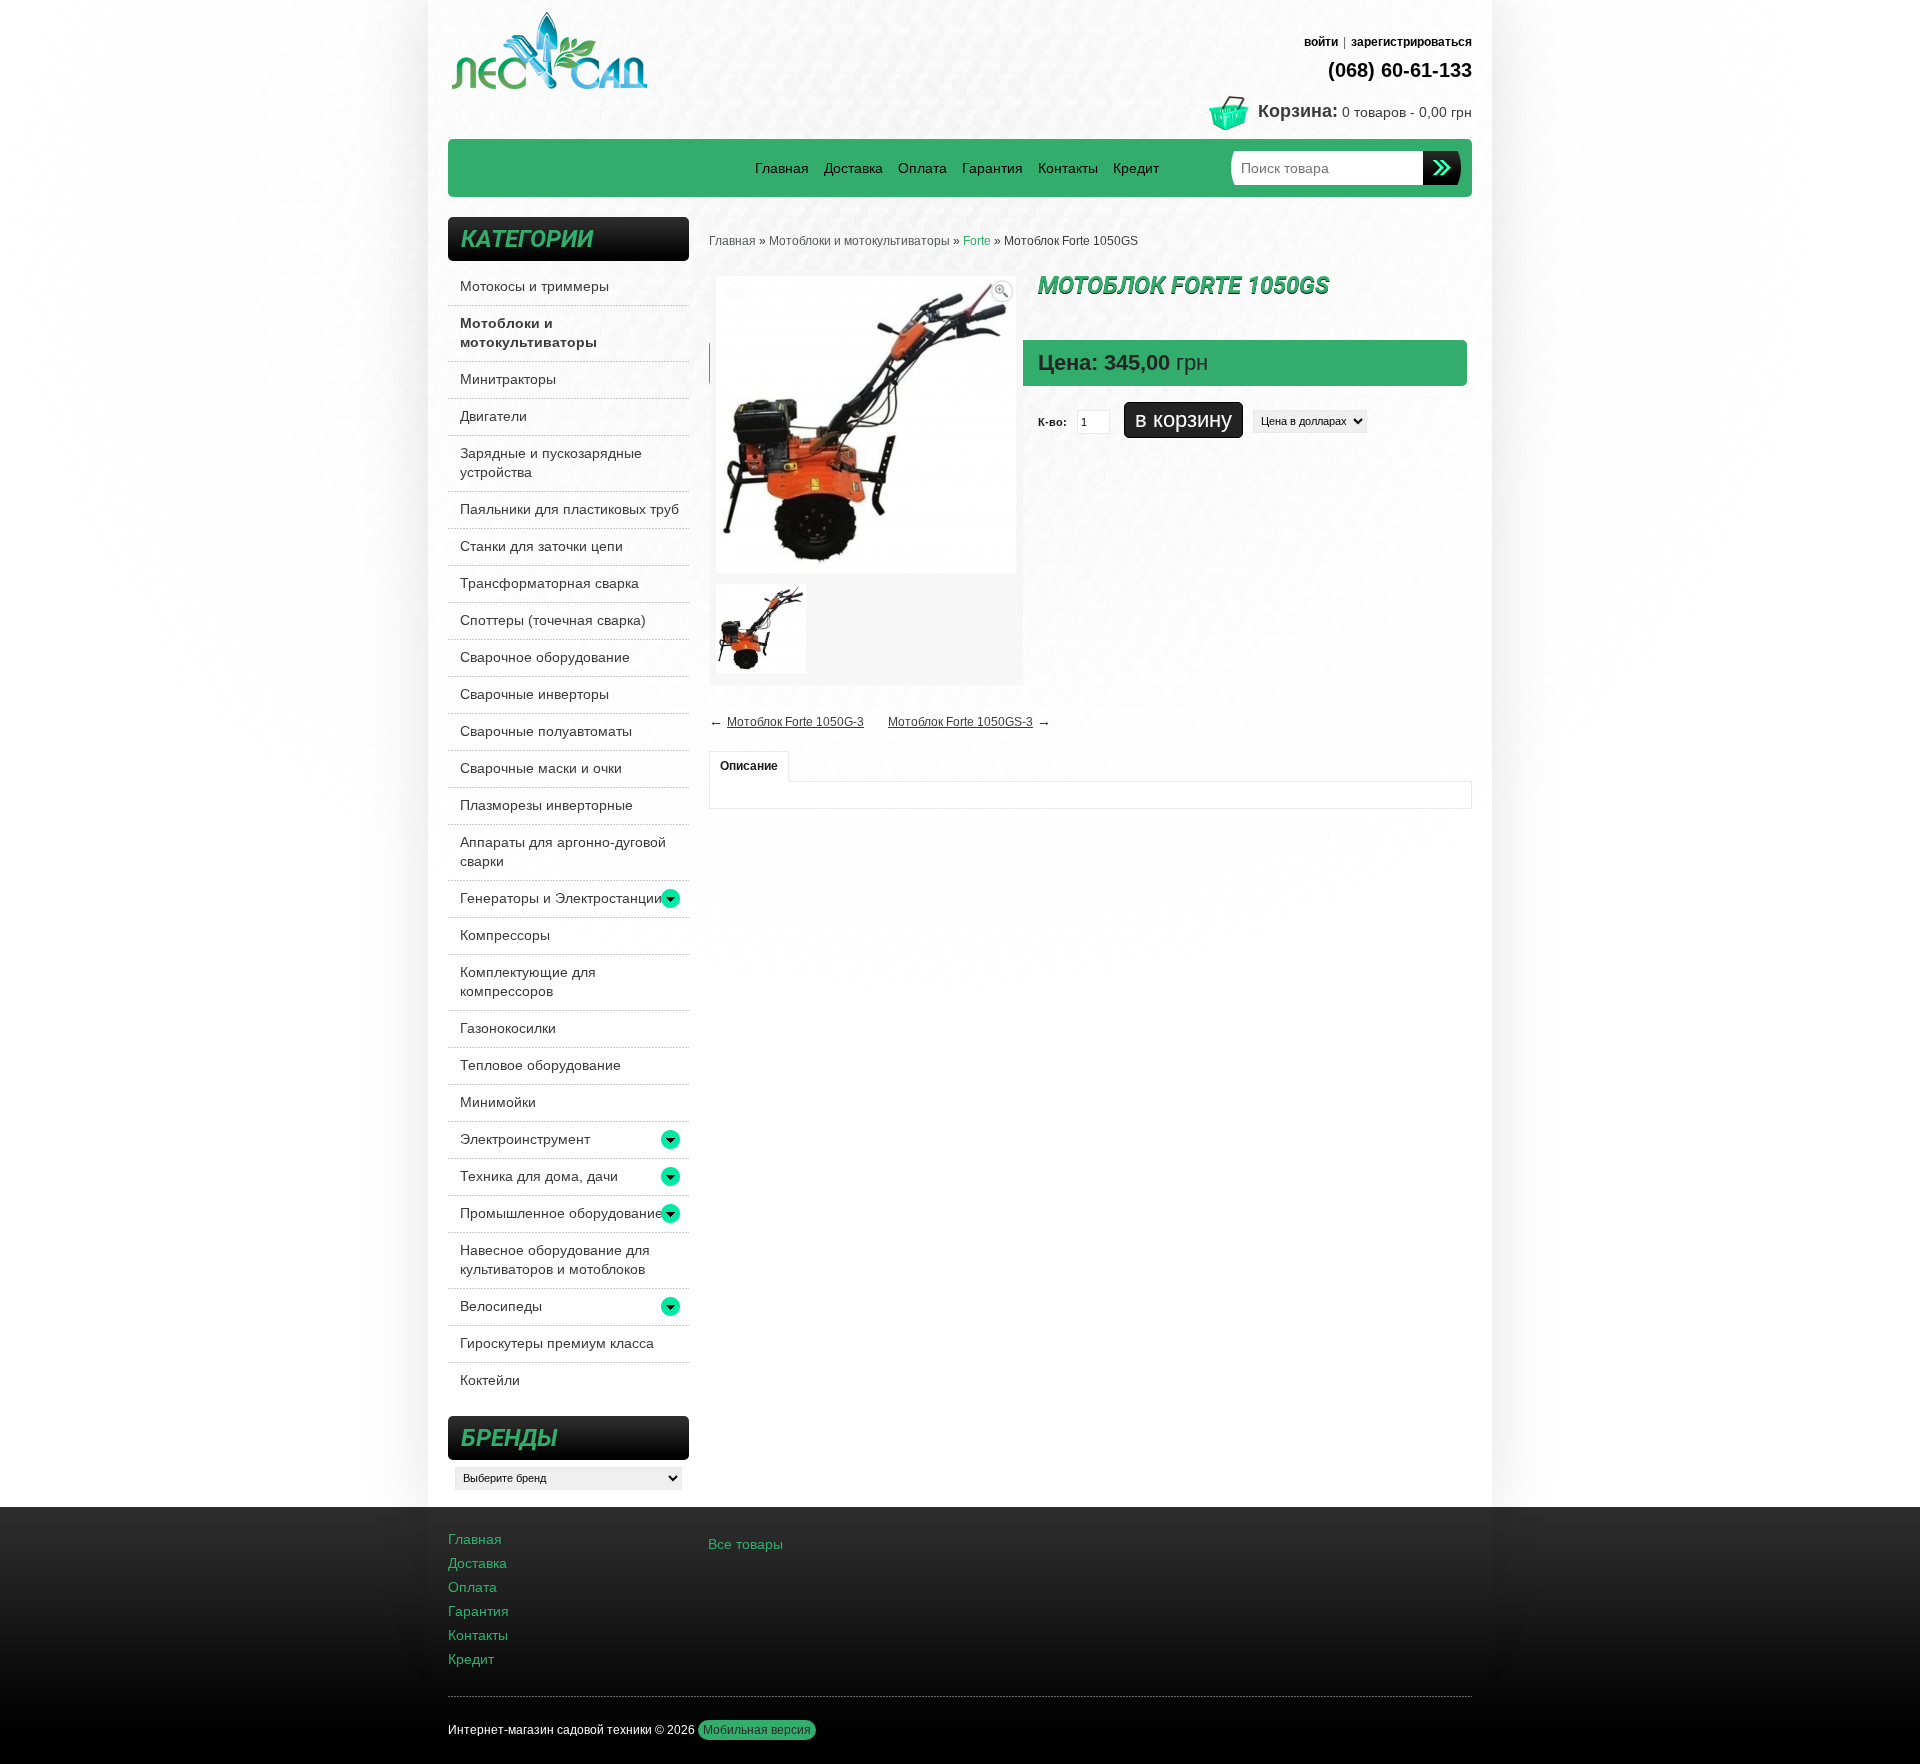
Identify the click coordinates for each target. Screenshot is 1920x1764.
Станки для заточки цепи (541, 546)
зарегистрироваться (1411, 42)
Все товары (745, 1544)
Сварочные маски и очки (541, 768)
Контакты (1068, 168)
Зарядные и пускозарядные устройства (551, 462)
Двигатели (493, 416)
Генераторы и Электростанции (561, 898)
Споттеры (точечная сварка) (553, 620)
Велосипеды (501, 1306)
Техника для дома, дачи (539, 1176)
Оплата (922, 168)
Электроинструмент (525, 1139)
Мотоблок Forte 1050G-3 (795, 722)
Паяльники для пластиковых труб (569, 509)
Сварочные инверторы (534, 694)
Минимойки (498, 1102)
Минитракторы (508, 379)
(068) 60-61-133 (1400, 70)
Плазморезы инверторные (546, 805)
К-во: (1052, 422)
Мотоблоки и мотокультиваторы (528, 332)
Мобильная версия (757, 1730)
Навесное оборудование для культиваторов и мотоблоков (555, 1259)
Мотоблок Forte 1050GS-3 (960, 722)
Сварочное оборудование (545, 657)
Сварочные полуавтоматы (546, 731)
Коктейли (490, 1380)
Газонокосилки (508, 1028)
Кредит (1136, 168)
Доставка (853, 168)
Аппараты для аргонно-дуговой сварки (563, 851)
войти (1321, 42)
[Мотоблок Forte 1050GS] (761, 628)
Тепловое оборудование (540, 1065)
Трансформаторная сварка (549, 583)
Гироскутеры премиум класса (557, 1343)
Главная (782, 168)
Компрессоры (505, 935)
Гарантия (992, 168)
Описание (749, 766)
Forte (977, 241)
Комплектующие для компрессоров (528, 981)
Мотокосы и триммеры (534, 286)
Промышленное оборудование (561, 1213)
